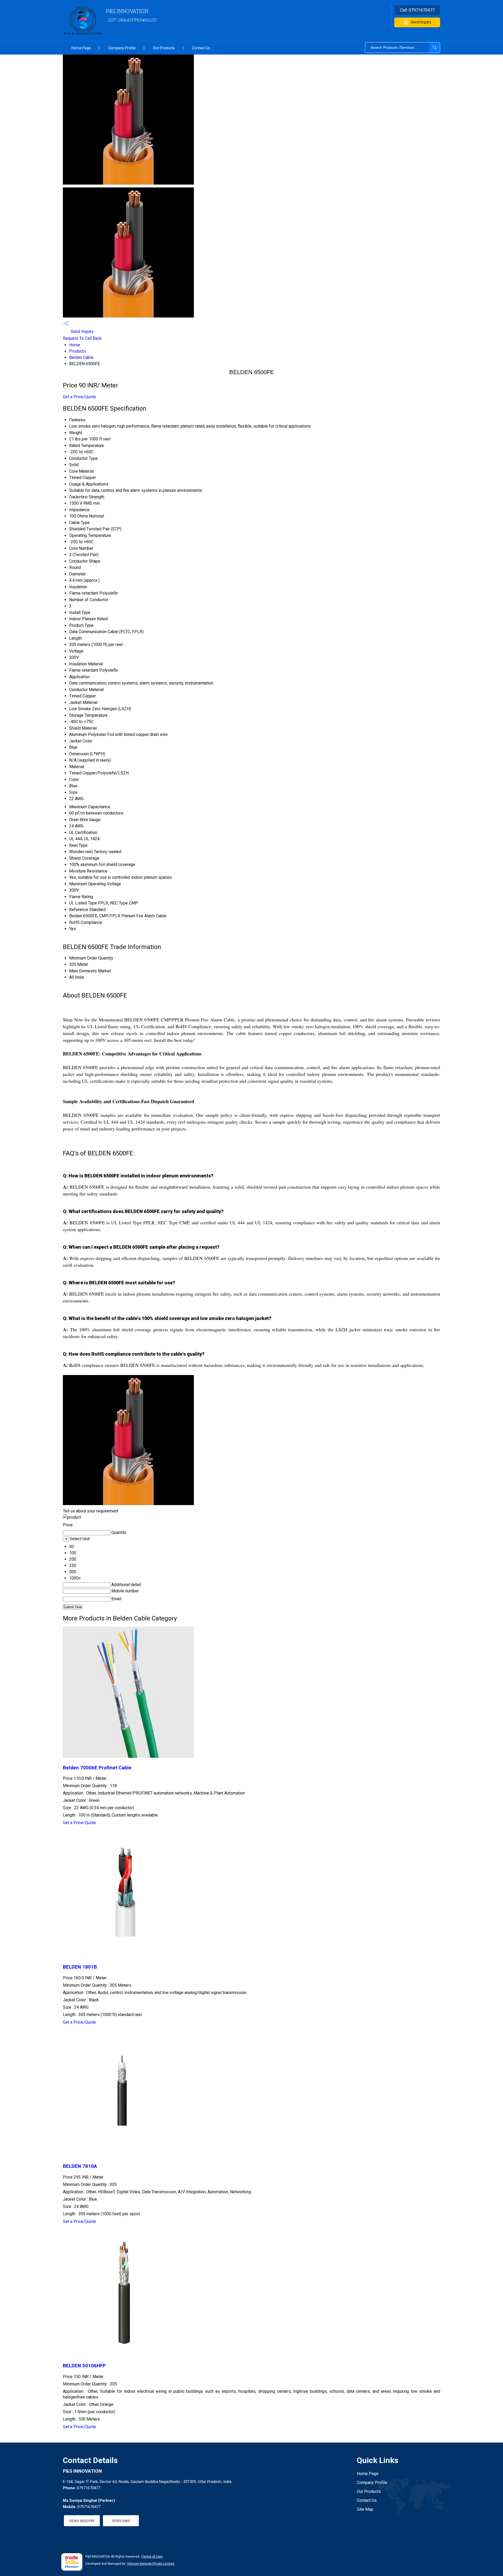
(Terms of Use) (152, 2557)
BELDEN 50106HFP (84, 2366)
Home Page (81, 48)
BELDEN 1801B (80, 1967)
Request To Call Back (82, 338)
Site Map (365, 2509)
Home (75, 345)
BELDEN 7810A (80, 2166)
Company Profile (122, 48)
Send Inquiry (421, 22)
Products (78, 351)
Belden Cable (81, 357)
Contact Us (201, 48)
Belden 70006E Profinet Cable (97, 1768)
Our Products (164, 48)
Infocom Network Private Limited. (151, 2564)
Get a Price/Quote (79, 397)
